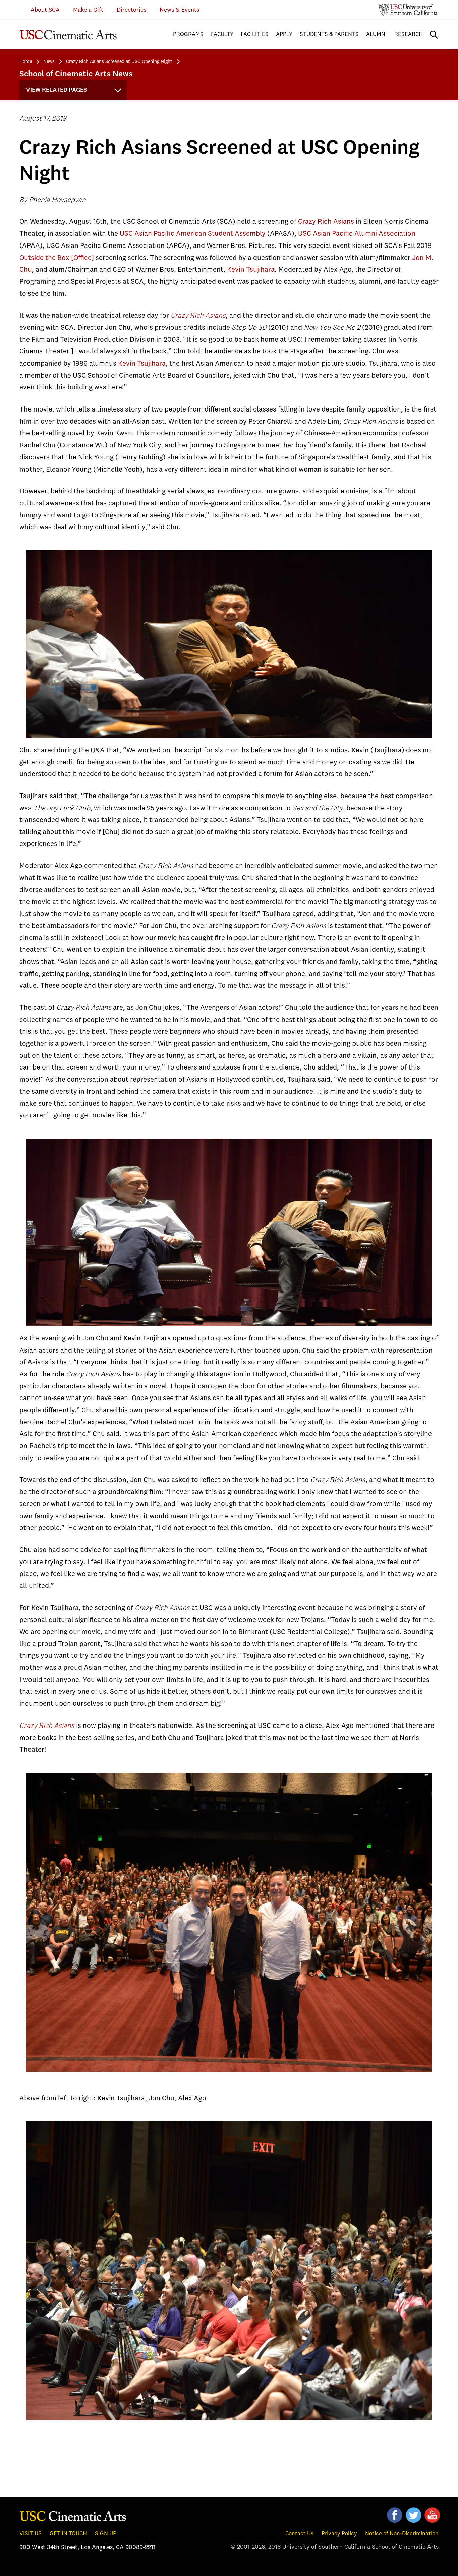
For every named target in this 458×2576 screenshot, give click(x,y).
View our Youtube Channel (432, 2515)
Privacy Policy (339, 2534)
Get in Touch (68, 2534)
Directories (131, 10)
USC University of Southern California (409, 10)
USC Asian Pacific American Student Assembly (193, 234)
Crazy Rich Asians (325, 222)
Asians (64, 1726)
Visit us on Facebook (395, 2515)
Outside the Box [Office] (57, 258)
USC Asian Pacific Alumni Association (357, 234)
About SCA (40, 10)
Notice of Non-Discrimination (402, 2534)
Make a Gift (88, 10)
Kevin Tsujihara (251, 270)
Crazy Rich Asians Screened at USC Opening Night (119, 62)
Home (26, 62)
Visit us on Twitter (413, 2515)
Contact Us (299, 2534)
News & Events (179, 10)
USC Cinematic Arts (73, 2516)
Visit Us (31, 2534)
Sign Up (106, 2534)
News (49, 62)
